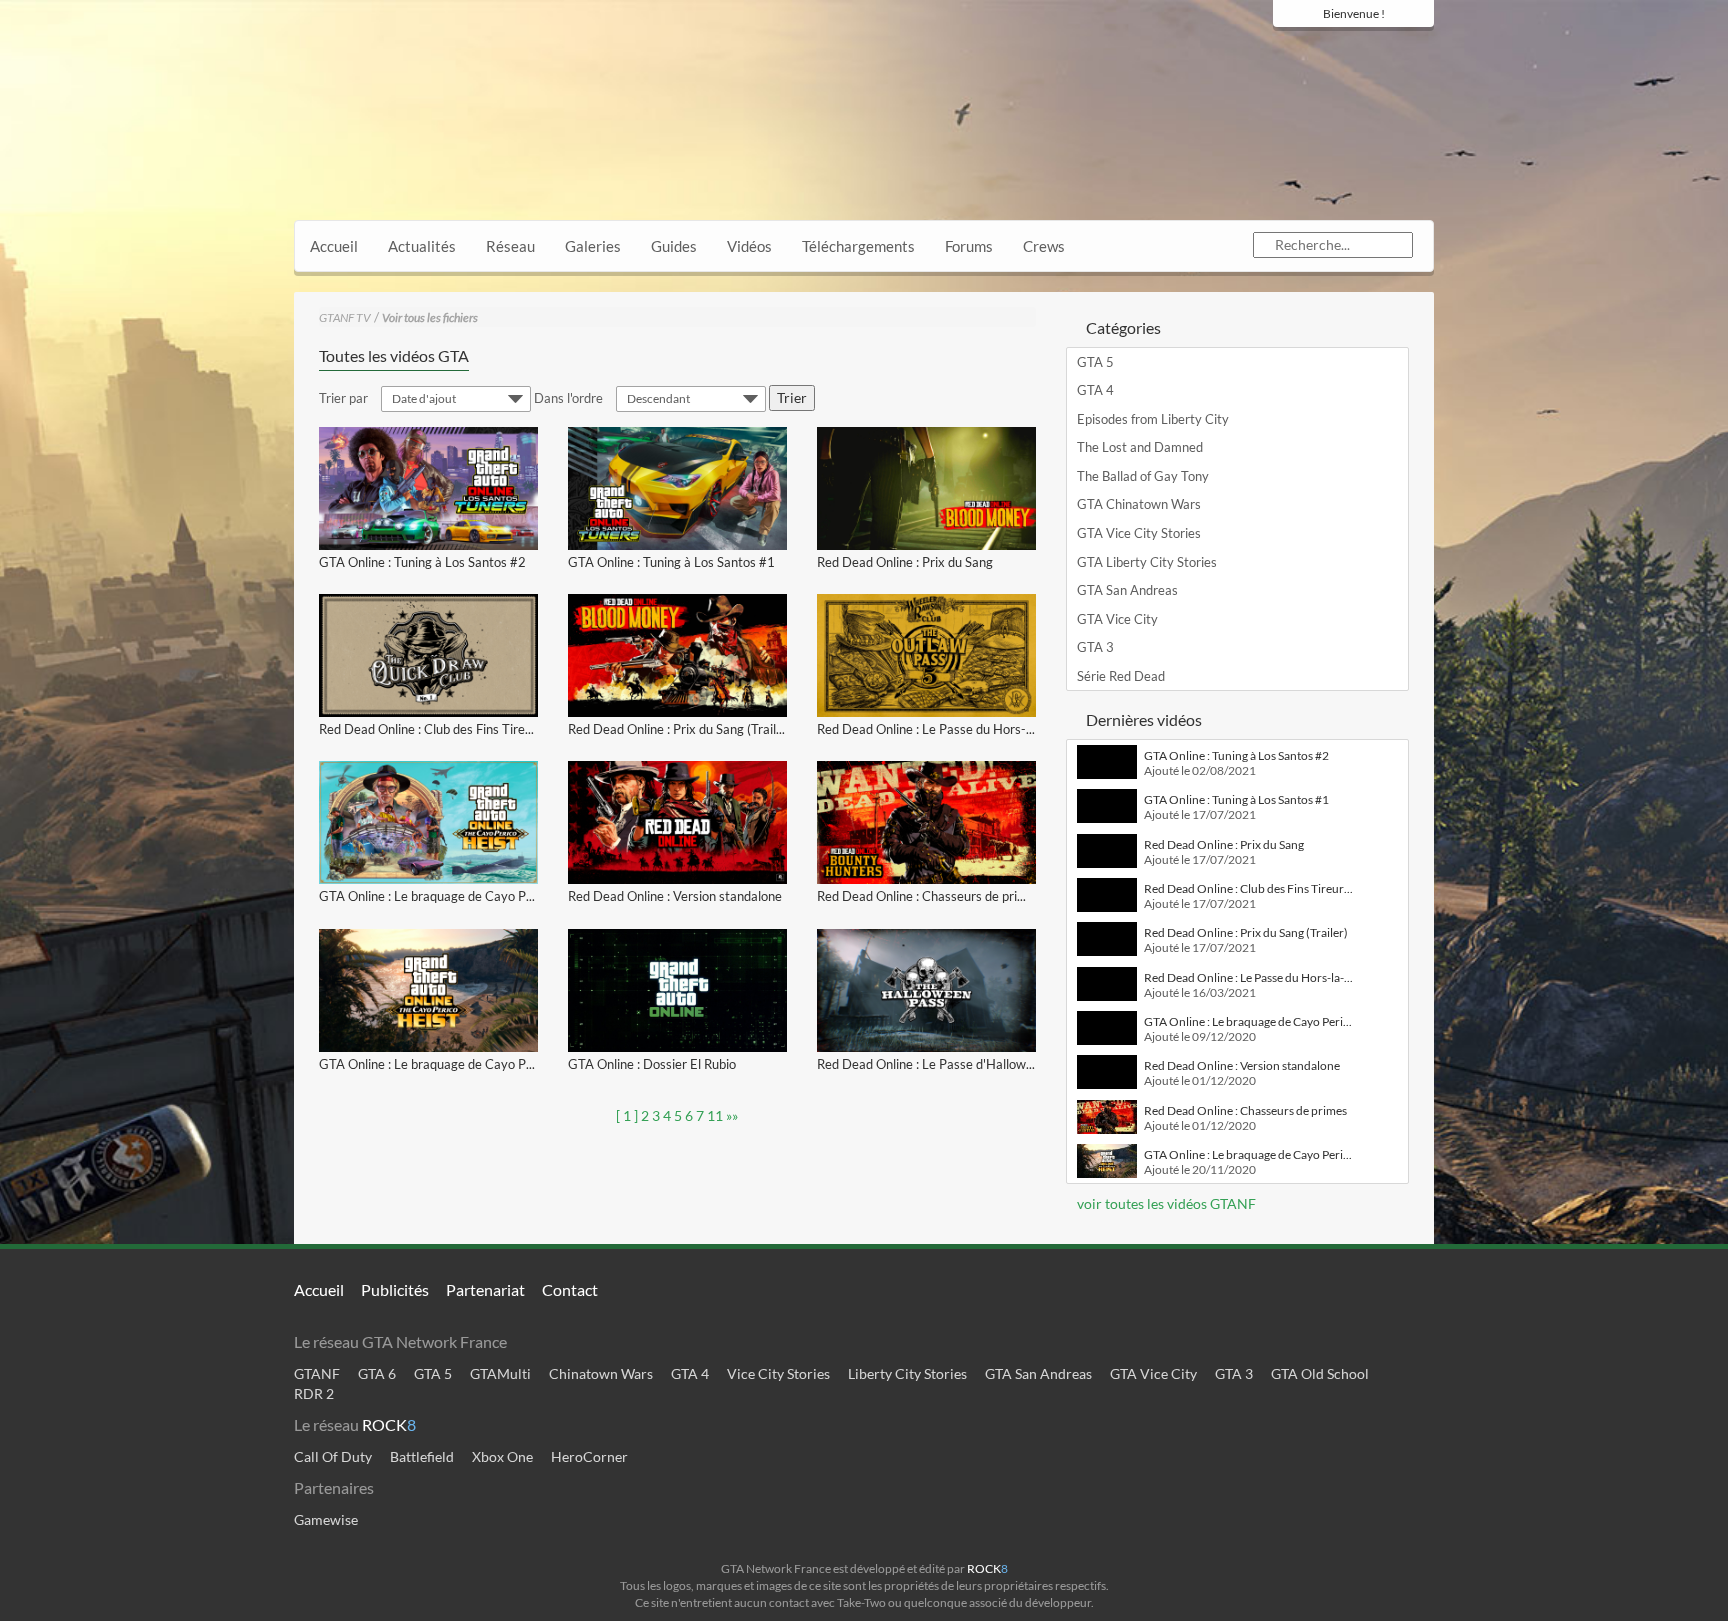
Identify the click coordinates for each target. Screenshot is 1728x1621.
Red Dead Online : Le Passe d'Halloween (932, 1064)
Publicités (395, 1289)
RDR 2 (314, 1393)
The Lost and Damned (1140, 447)
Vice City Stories (778, 1373)
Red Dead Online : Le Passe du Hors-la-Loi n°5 (949, 729)
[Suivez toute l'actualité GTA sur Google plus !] (1349, 52)
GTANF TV (345, 317)
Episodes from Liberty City (1153, 419)
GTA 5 (1095, 362)
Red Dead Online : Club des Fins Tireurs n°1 (442, 729)
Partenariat (485, 1289)
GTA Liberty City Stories (1147, 562)
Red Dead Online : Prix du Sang (905, 562)
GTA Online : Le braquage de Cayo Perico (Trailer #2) (470, 896)
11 (715, 1115)
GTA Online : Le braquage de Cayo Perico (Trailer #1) (470, 1064)
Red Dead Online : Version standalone (675, 896)
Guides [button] (674, 246)
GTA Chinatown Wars (1139, 504)
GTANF (317, 1373)
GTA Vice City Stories (1139, 533)
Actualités (422, 246)
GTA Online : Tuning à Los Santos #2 (422, 562)
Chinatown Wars (601, 1373)
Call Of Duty (333, 1456)
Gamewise (326, 1519)
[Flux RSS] (1419, 52)
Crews (1044, 246)
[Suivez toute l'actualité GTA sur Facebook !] (1283, 52)
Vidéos (749, 246)
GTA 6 (377, 1373)
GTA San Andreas (1127, 590)
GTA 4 (1095, 390)
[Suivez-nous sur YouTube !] (1384, 52)
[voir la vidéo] (428, 488)
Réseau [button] (510, 246)
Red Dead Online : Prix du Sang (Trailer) (680, 729)
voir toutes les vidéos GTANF (1165, 1203)
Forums (969, 246)
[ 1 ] (627, 1115)
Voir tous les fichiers (430, 317)
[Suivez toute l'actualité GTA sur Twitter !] (1314, 52)
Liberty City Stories (907, 1373)
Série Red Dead (1121, 676)
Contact (570, 1289)
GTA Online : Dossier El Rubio (652, 1064)
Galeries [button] (593, 246)
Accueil (334, 246)
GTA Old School (1320, 1373)
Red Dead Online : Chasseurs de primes (929, 896)
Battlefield (422, 1456)
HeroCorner (589, 1456)
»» (732, 1115)
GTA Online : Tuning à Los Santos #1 (671, 562)
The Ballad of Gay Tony (1143, 476)
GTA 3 (1095, 647)
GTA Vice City (1117, 619)
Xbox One (502, 1456)
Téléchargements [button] (858, 246)
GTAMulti (500, 1373)
